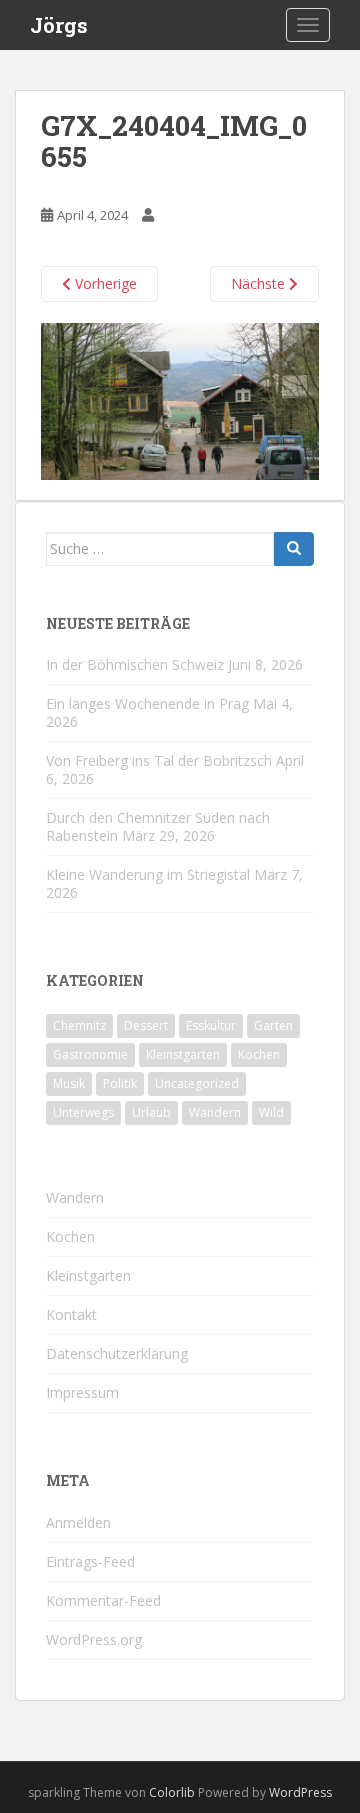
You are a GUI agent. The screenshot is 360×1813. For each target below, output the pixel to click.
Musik (69, 1083)
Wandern (215, 1112)
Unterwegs (83, 1112)
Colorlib (172, 1792)
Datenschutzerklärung (117, 1353)
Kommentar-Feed (103, 1600)
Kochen (259, 1054)
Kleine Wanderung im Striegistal (148, 874)
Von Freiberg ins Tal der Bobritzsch (159, 760)
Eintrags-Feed (90, 1561)
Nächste (260, 283)
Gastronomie (90, 1054)
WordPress (300, 1792)
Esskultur (211, 1025)
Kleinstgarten (183, 1054)
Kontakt (71, 1314)
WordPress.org (94, 1639)
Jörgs (59, 25)
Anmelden (78, 1522)
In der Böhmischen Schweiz (135, 664)
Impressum (82, 1392)
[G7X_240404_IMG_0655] (180, 399)
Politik (120, 1083)
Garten (273, 1025)
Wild (271, 1112)
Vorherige (104, 283)
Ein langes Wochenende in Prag (147, 703)
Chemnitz (79, 1025)
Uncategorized (197, 1083)
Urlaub (151, 1112)
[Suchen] (294, 549)
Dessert (146, 1025)
